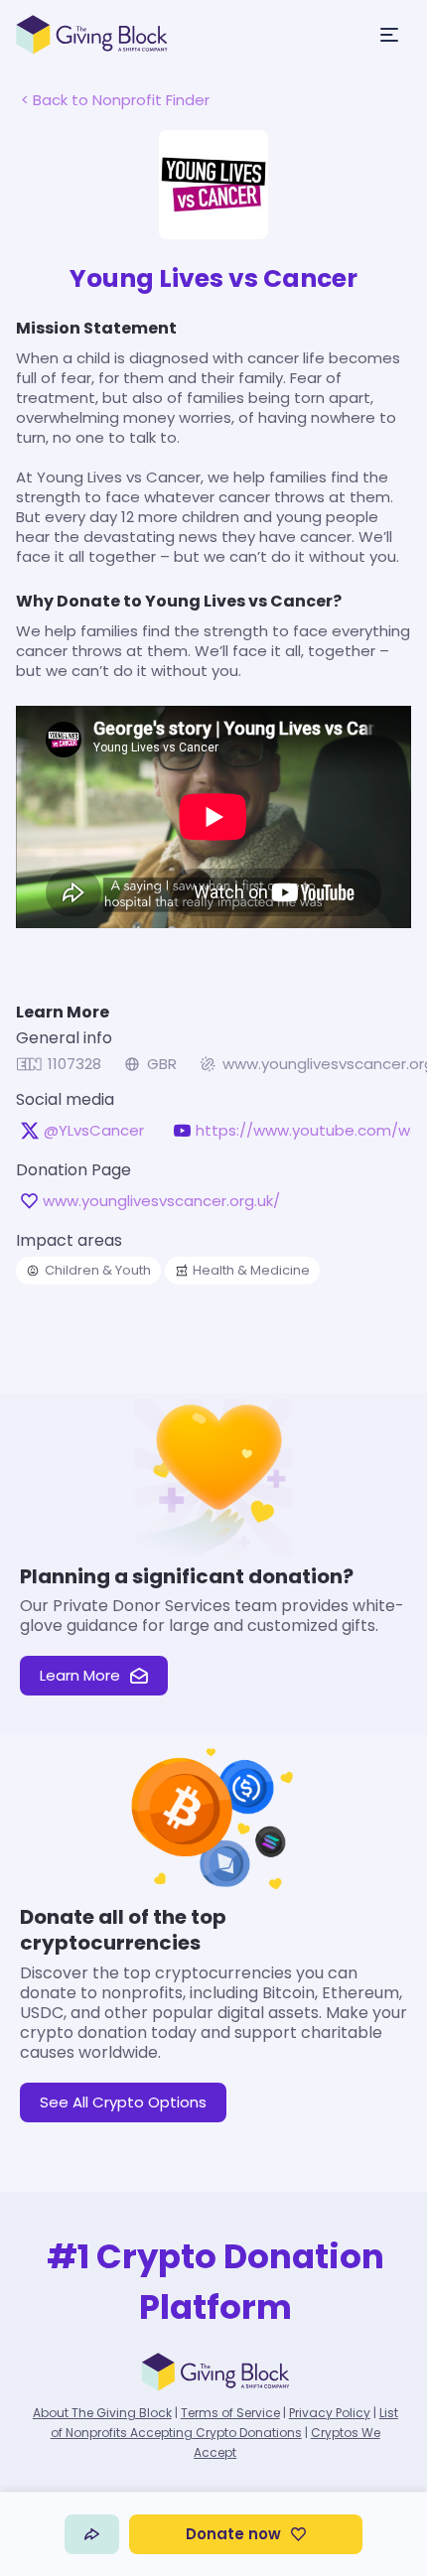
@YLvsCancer (94, 1131)
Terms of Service (230, 2413)
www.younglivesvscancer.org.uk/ (161, 1201)
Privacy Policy (330, 2413)
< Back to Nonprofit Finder (115, 100)
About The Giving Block (102, 2413)
